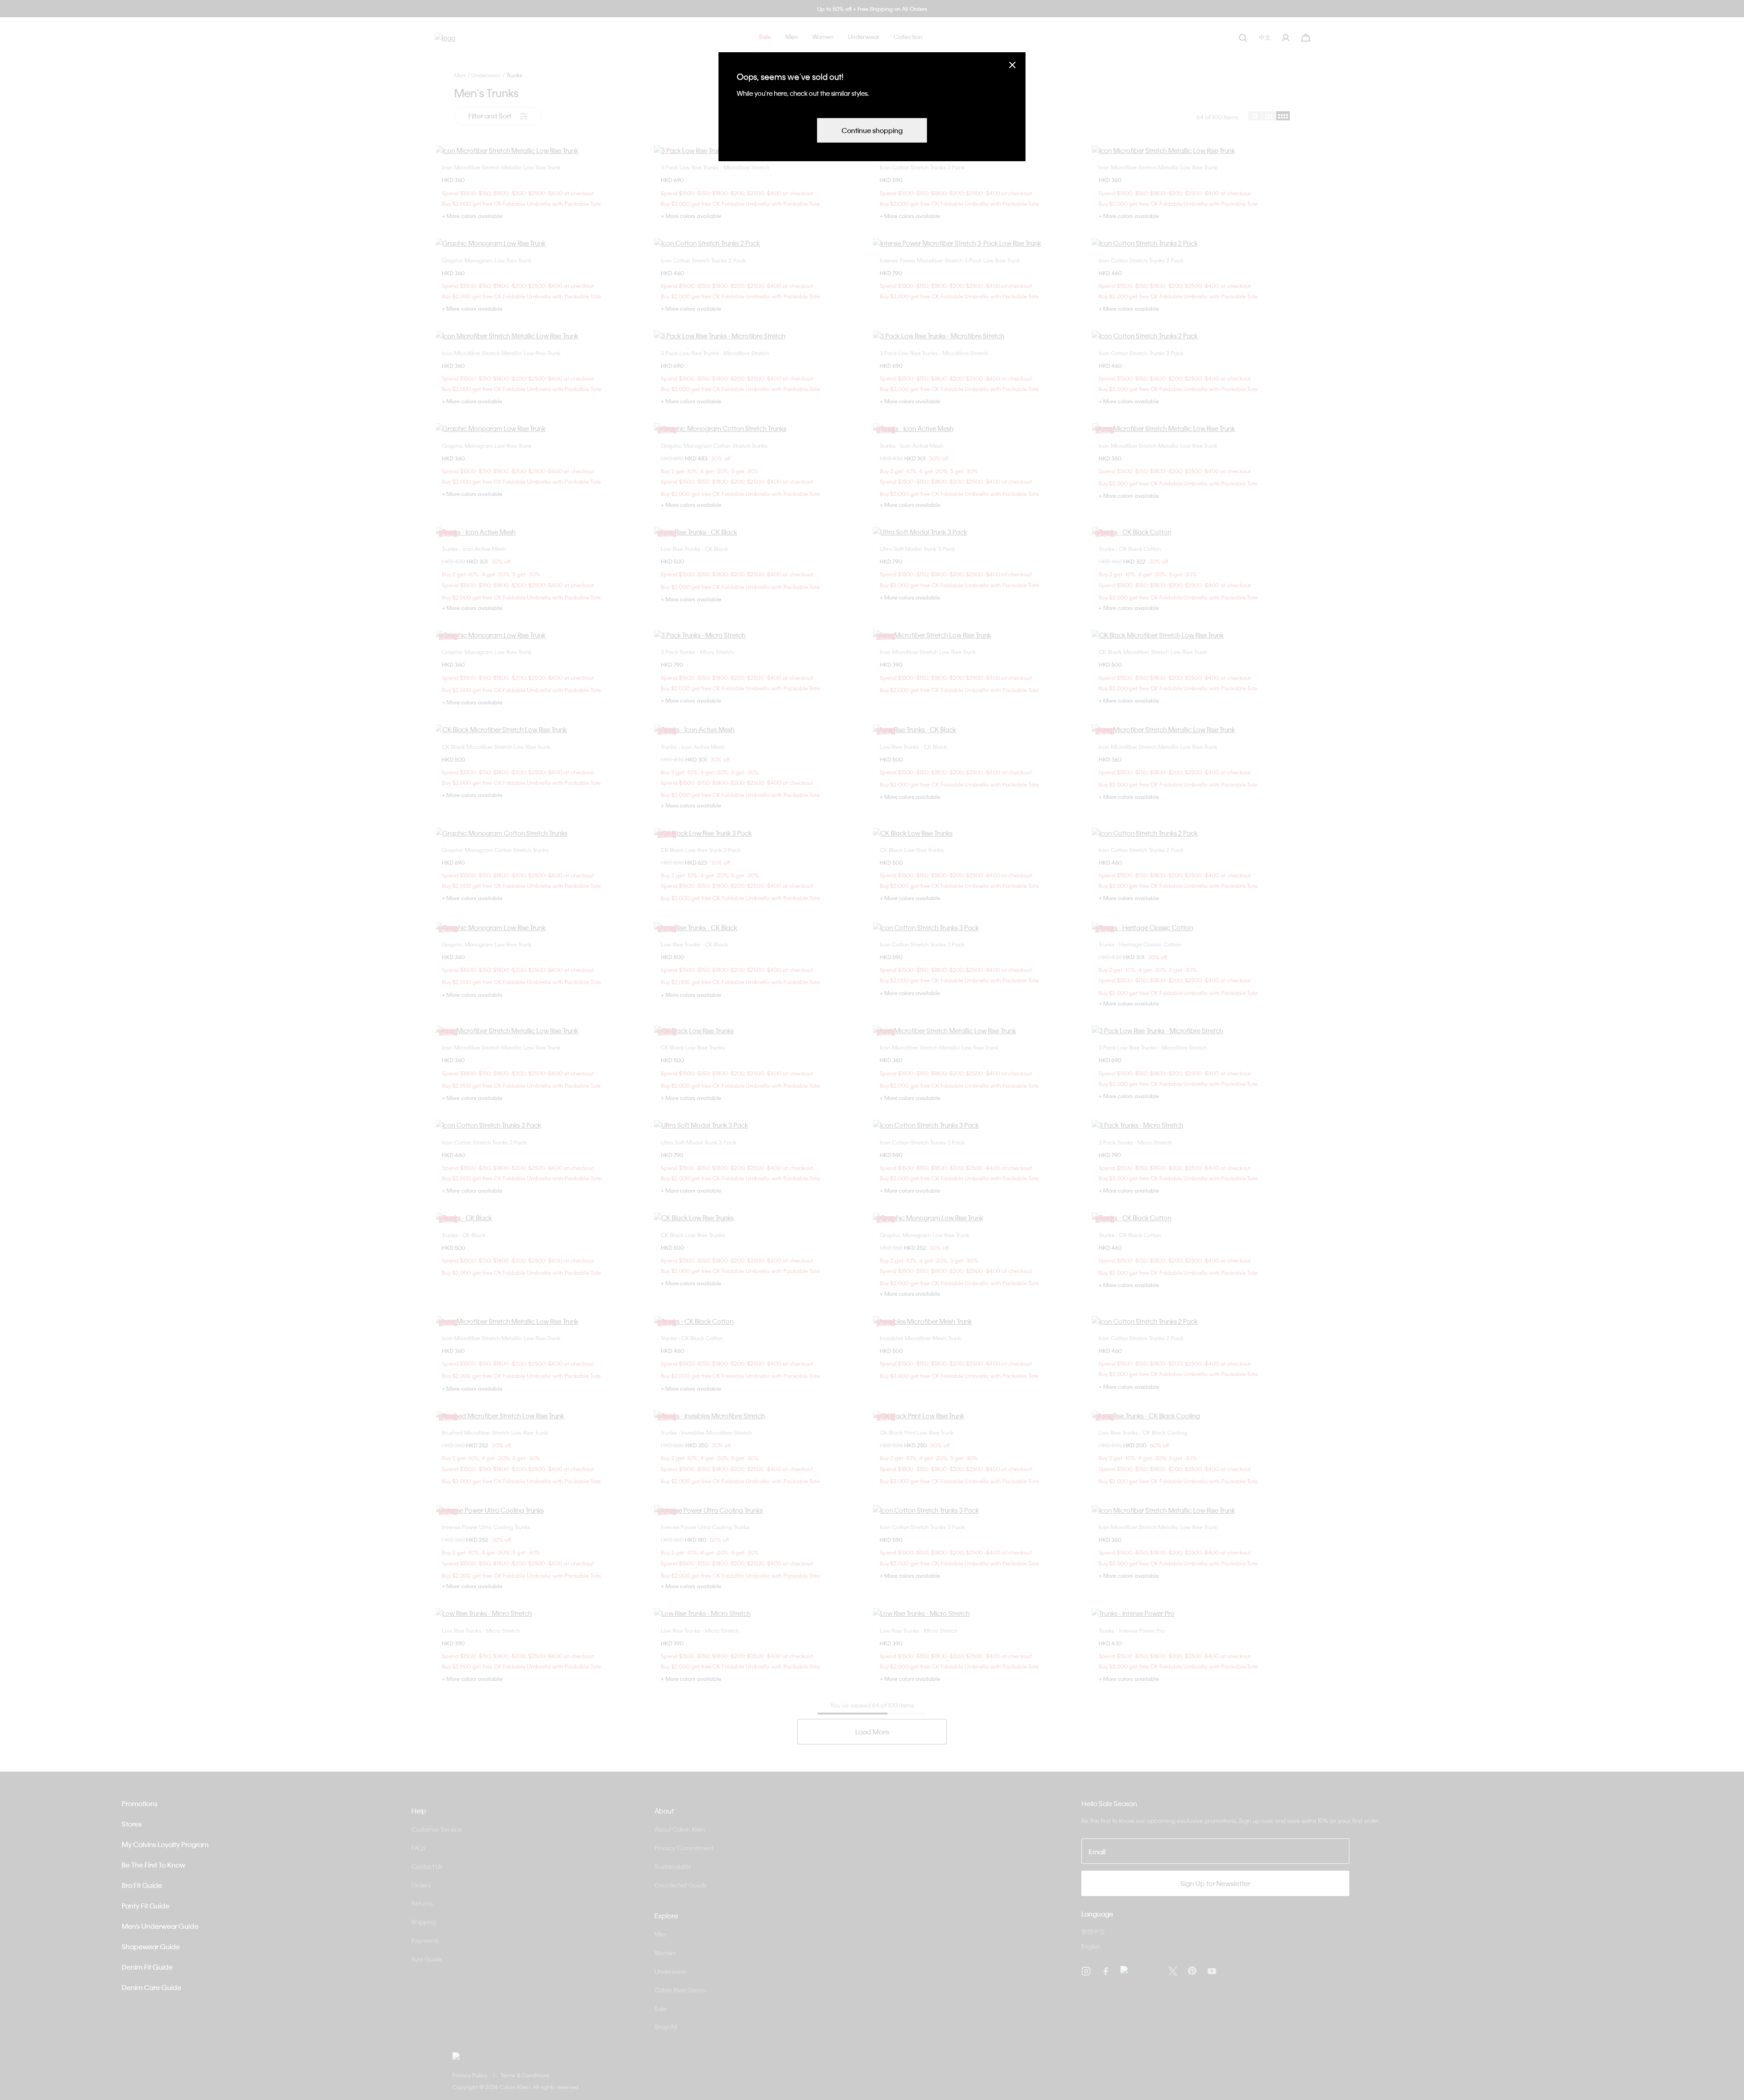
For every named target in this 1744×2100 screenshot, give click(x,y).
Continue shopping (872, 130)
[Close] (1012, 65)
